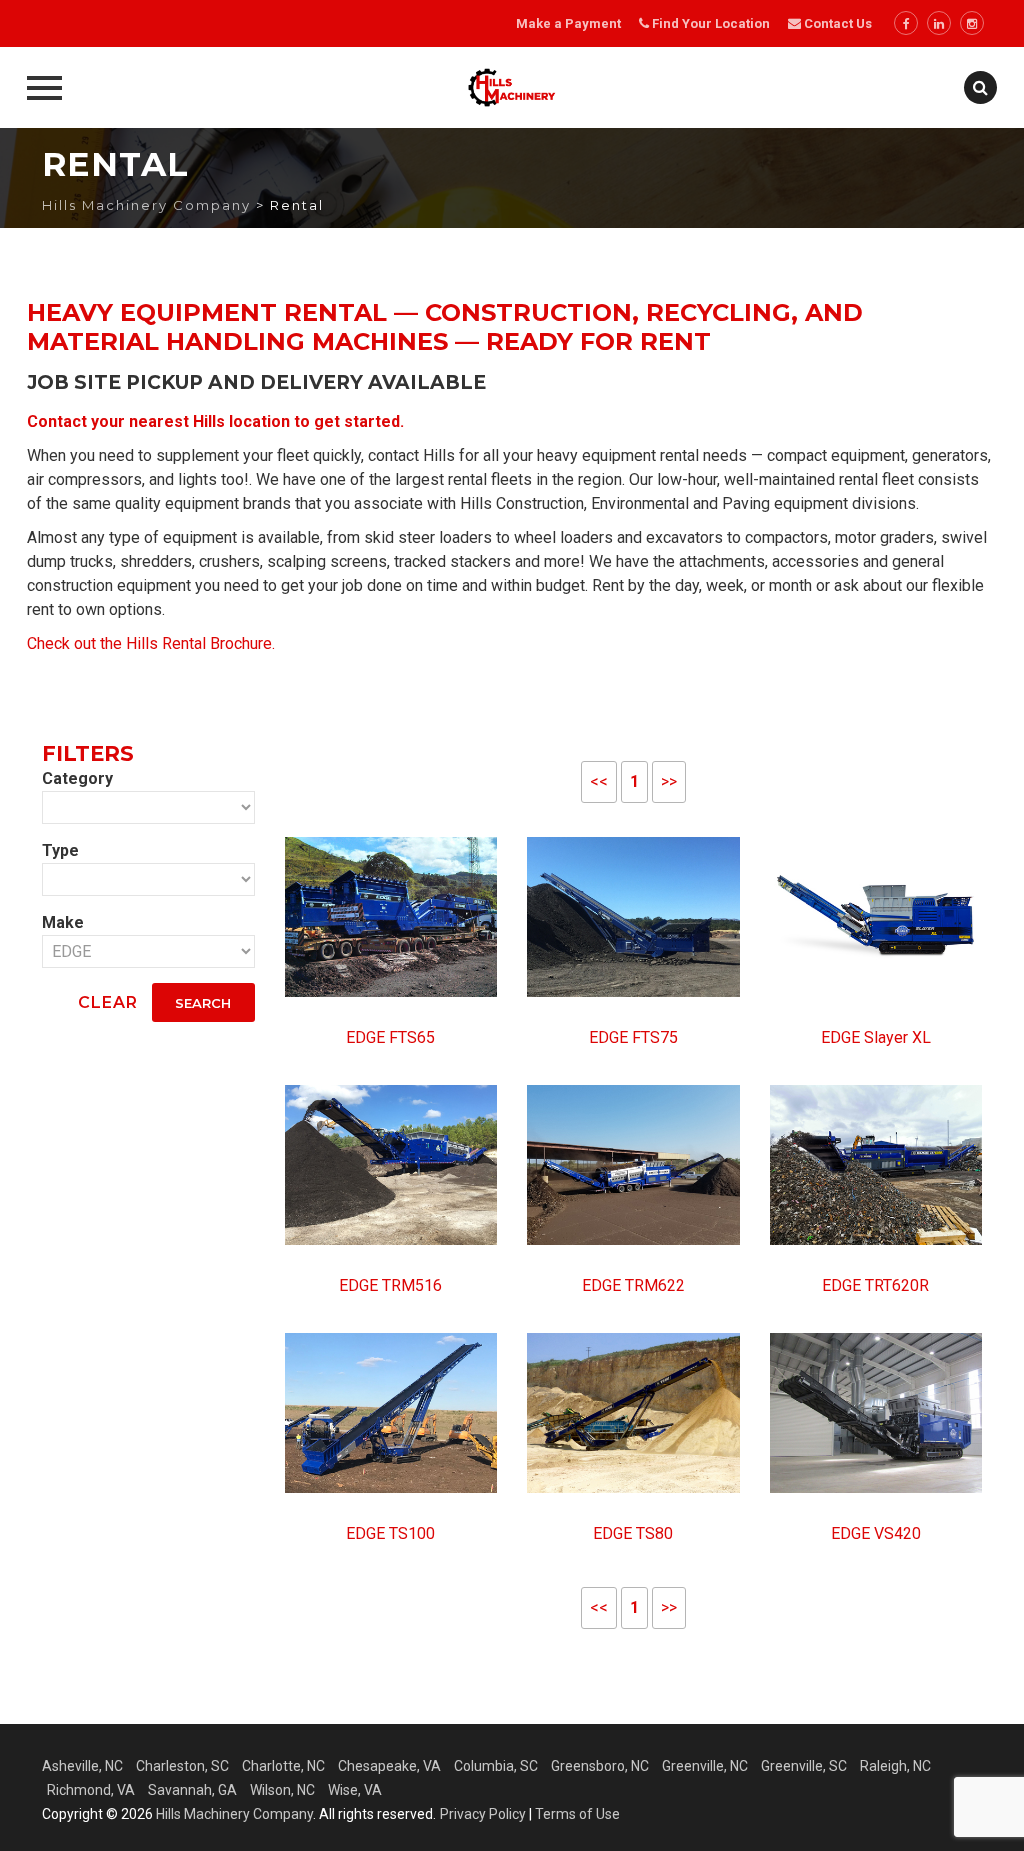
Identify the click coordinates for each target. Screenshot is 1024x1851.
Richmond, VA (91, 1790)
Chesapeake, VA (389, 1766)
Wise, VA (355, 1790)
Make (63, 922)
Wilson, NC (282, 1790)
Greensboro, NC (600, 1766)
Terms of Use (577, 1814)
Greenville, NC (705, 1766)
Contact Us (836, 23)
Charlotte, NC (283, 1766)
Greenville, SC (804, 1766)
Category (77, 778)
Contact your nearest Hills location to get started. (215, 421)
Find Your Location (711, 23)
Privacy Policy (483, 1814)
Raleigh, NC (895, 1766)
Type (60, 850)
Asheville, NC (82, 1766)
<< (599, 781)
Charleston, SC (182, 1766)
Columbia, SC (496, 1766)
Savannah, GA (192, 1790)
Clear (108, 1002)
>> (669, 781)
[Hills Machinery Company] (512, 87)
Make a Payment (568, 23)
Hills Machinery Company (234, 1814)
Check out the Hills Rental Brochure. (151, 643)
